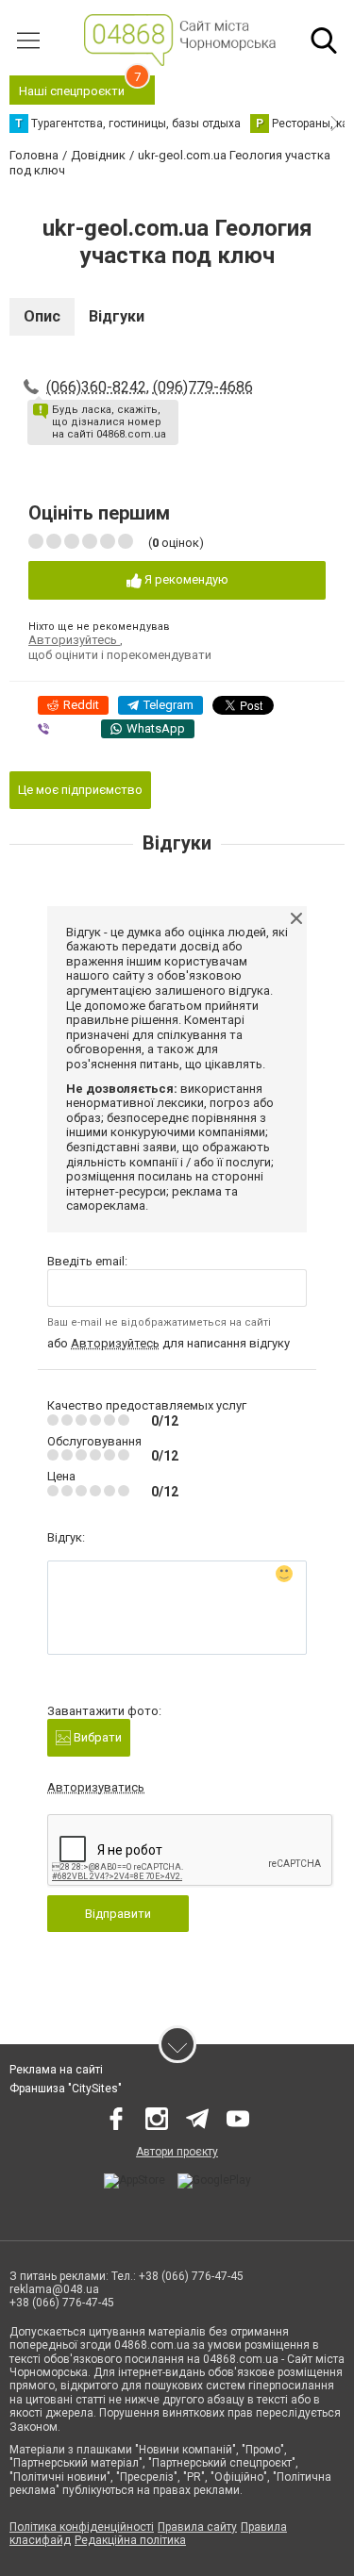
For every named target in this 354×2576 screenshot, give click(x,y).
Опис (42, 316)
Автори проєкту (177, 2152)
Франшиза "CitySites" (66, 2089)
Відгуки (117, 316)
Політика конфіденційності (82, 2527)
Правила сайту (197, 2527)
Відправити (118, 1914)
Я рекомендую (185, 579)
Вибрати (96, 1737)
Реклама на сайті (56, 2070)
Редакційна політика (130, 2540)
